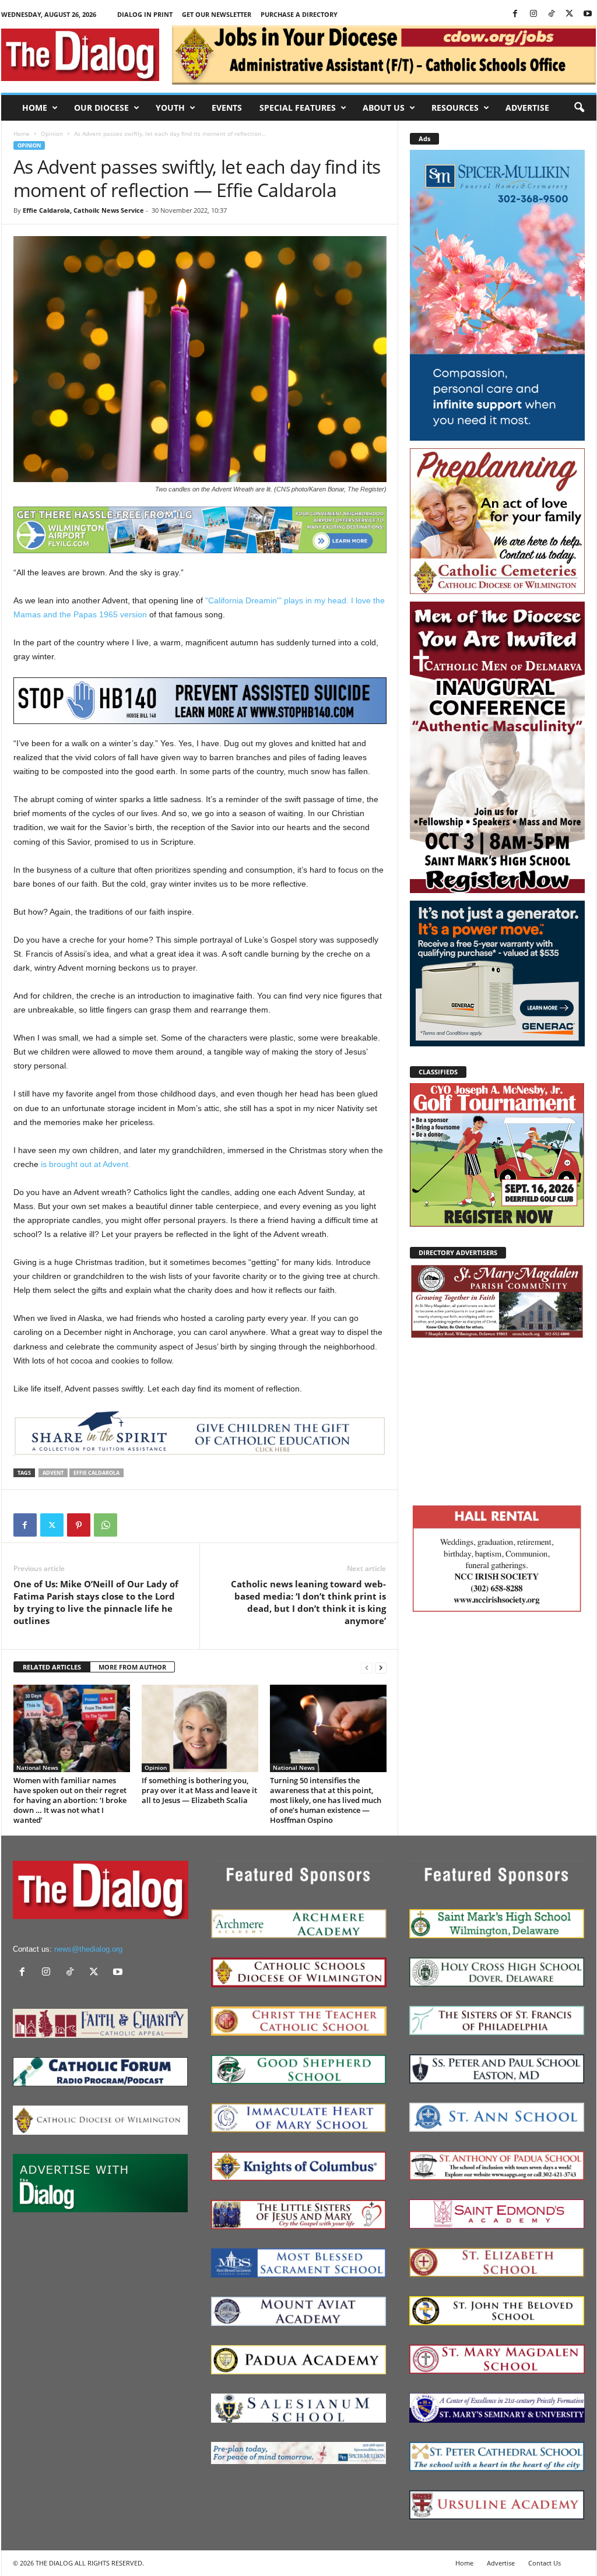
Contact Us (545, 2563)
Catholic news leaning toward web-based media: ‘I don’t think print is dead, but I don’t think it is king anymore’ (308, 1602)
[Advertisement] (497, 1419)
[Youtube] (588, 14)
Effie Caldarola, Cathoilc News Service (83, 210)
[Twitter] (570, 14)
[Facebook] (515, 14)
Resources (455, 108)
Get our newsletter (217, 14)
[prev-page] (367, 1667)
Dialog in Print (145, 14)
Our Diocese (101, 108)
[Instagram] (533, 14)
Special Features (298, 108)
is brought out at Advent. (86, 1164)
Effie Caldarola (96, 1473)
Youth (170, 108)
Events (227, 108)
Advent (53, 1473)
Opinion (52, 133)
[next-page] (381, 1667)
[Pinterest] (79, 1525)
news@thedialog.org (88, 1949)
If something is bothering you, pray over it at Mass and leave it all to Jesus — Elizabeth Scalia (199, 1790)
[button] (579, 108)
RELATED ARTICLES (52, 1667)
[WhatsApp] (106, 1525)
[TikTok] (552, 14)
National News (37, 1767)
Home (35, 108)
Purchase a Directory (299, 14)
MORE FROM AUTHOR (132, 1667)
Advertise (527, 108)
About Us (384, 108)
